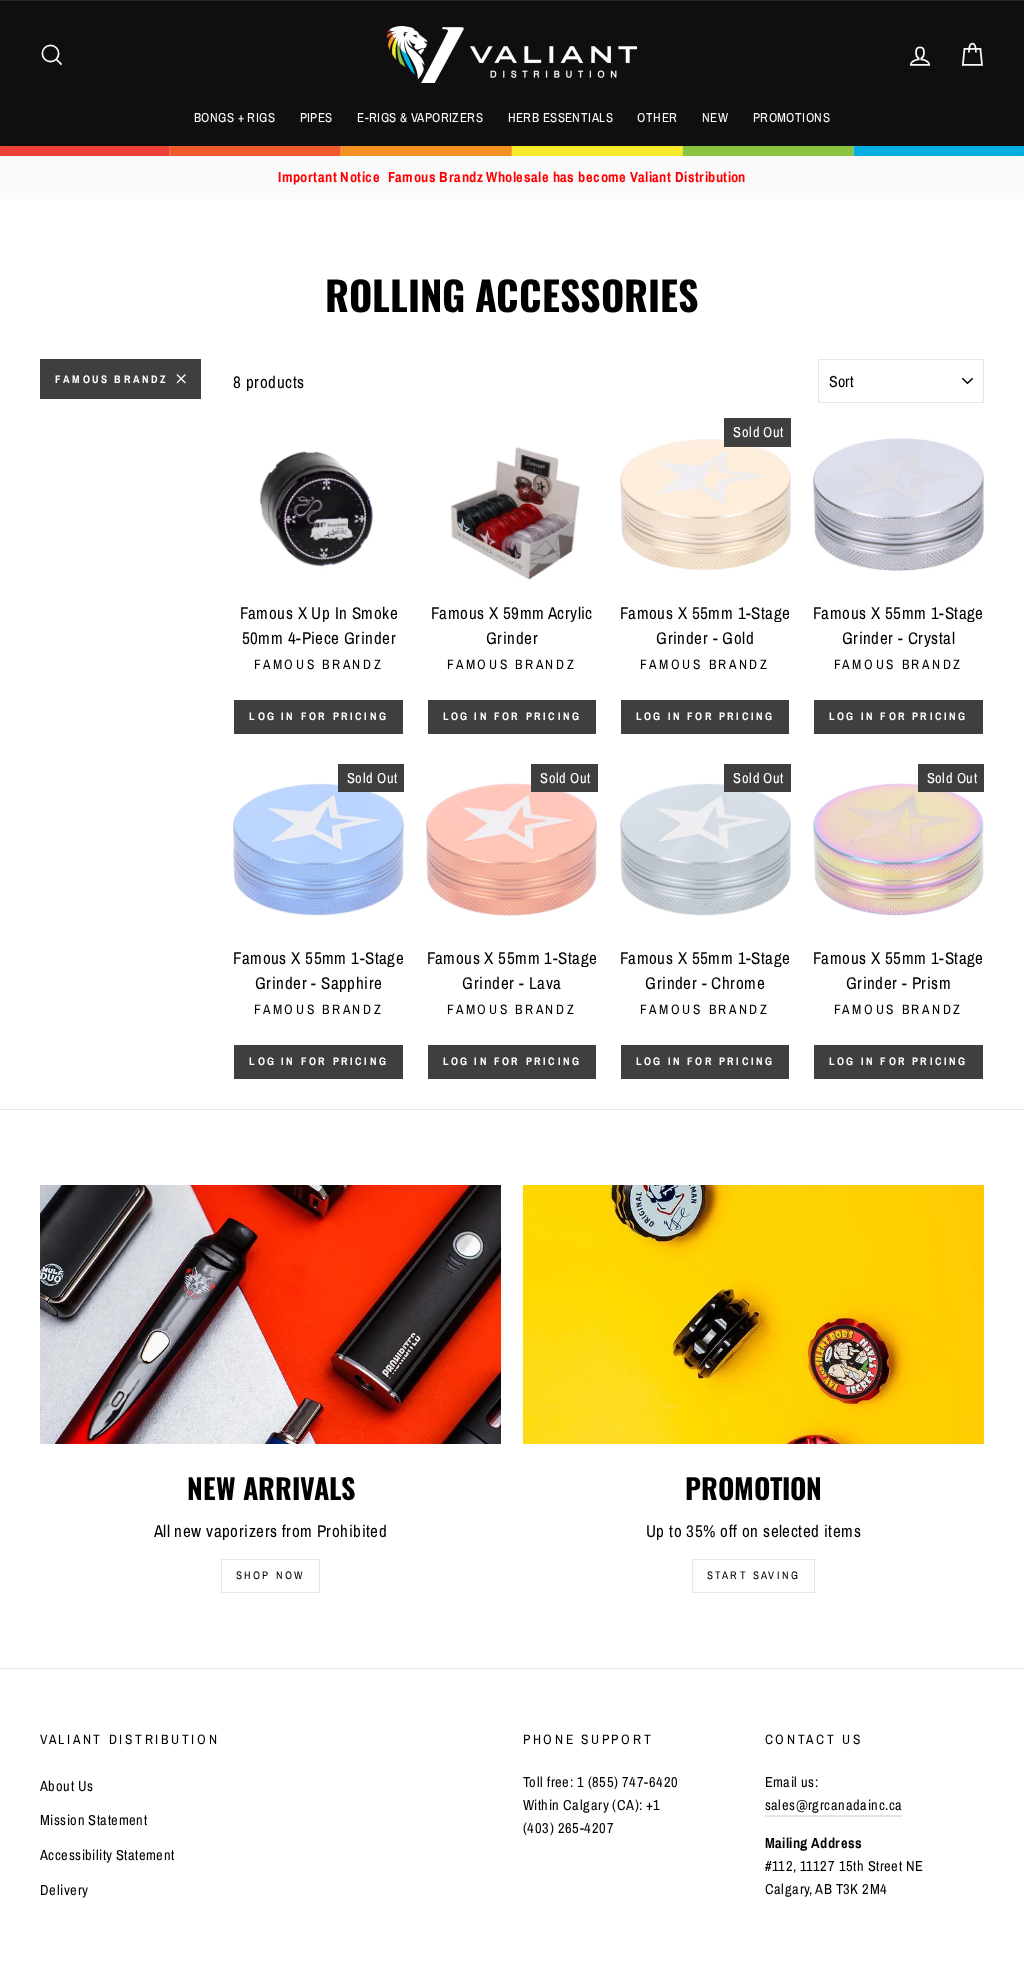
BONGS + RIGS (234, 117)
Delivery (64, 1890)
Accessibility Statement (107, 1855)
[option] (512, 177)
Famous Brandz (112, 379)
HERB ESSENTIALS (560, 117)
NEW (715, 117)
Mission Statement (93, 1820)
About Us (66, 1786)
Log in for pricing (318, 716)
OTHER (657, 117)
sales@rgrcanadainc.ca (834, 1805)
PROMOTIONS (791, 117)
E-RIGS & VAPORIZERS (420, 117)
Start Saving (753, 1575)
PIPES (316, 117)
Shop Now (271, 1575)
